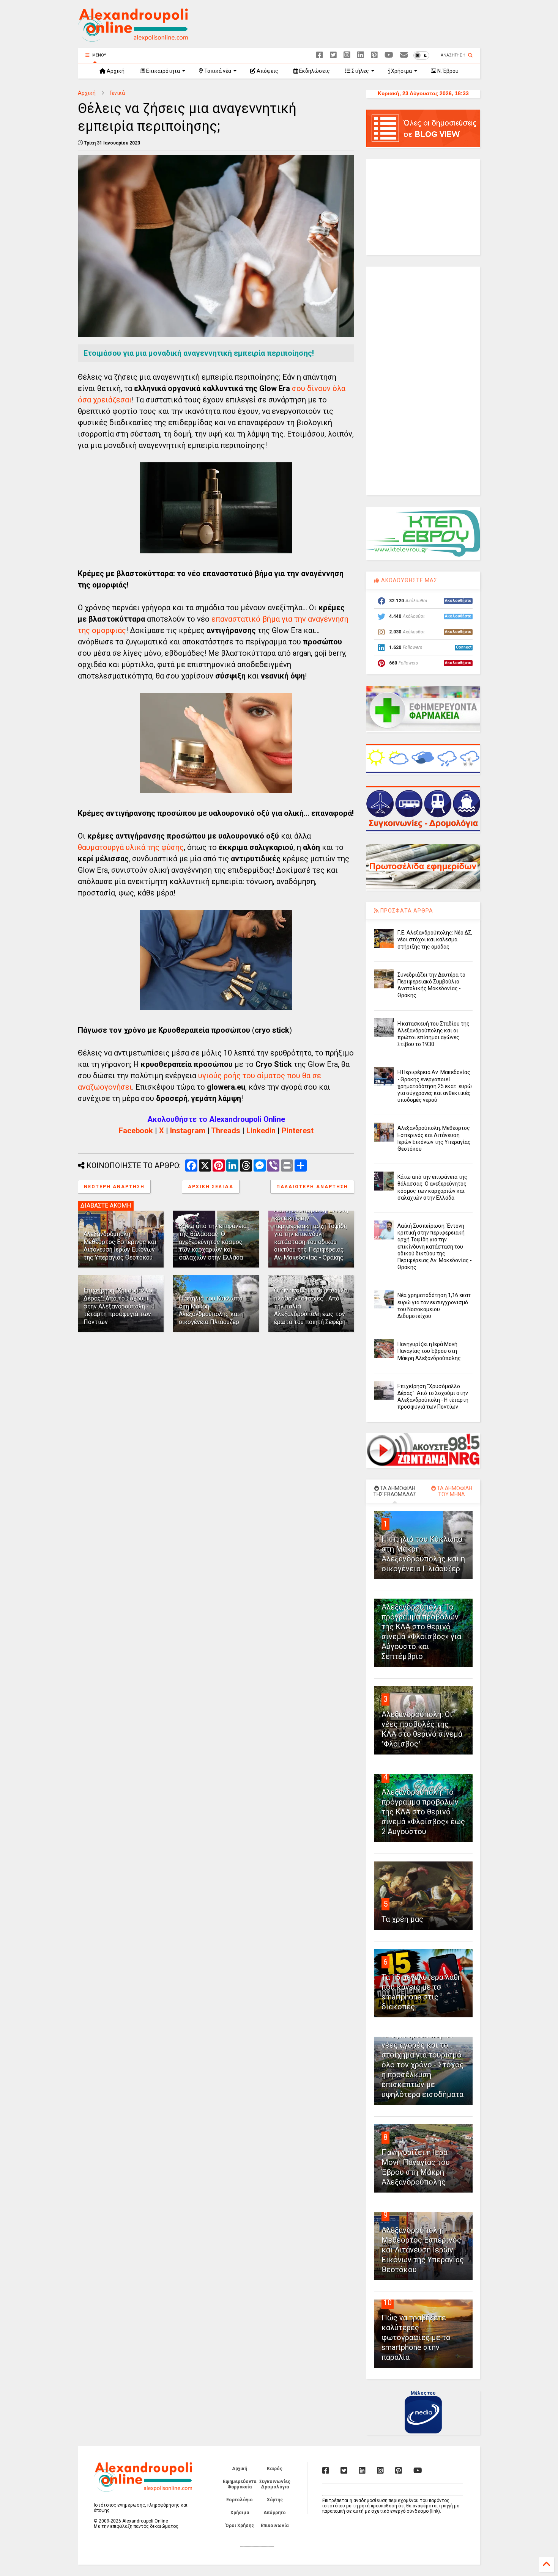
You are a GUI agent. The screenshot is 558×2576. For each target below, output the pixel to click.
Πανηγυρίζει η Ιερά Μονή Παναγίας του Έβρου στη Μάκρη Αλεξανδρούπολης (429, 1351)
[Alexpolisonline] (404, 55)
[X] (333, 55)
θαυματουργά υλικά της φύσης (131, 847)
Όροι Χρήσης (240, 2526)
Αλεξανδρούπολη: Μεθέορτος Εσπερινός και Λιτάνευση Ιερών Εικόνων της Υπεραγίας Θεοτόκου (120, 1246)
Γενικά (117, 93)
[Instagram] (347, 55)
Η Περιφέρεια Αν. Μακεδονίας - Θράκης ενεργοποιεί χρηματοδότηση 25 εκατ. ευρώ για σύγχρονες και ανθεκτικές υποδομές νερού (435, 1086)
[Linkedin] (361, 55)
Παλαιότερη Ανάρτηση (312, 1187)
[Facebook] (320, 55)
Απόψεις (267, 71)
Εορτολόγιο (240, 2500)
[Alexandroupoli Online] (133, 38)
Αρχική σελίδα (211, 1187)
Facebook (136, 1131)
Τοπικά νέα (217, 71)
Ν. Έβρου (447, 71)
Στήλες (360, 71)
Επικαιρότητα (162, 71)
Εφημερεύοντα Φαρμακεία (240, 2484)
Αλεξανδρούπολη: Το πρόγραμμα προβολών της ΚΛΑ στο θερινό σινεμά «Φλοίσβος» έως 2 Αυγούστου (423, 1812)
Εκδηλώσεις (314, 71)
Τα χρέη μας (402, 1919)
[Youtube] (389, 55)
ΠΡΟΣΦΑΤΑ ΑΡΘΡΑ (406, 911)
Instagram (188, 1131)
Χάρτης (275, 2500)
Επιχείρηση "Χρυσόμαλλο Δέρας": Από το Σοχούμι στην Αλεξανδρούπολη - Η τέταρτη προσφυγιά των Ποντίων (119, 1306)
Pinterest (298, 1131)
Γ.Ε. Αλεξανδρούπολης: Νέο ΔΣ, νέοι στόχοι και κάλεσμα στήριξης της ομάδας (435, 939)
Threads (226, 1131)
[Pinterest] (374, 55)
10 (388, 2303)
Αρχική (115, 71)
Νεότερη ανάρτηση (114, 1187)
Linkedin (261, 1131)
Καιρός (275, 2469)
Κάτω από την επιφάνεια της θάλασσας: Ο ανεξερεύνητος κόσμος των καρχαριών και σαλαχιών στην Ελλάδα (213, 1242)
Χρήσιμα (401, 71)
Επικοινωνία (275, 2526)
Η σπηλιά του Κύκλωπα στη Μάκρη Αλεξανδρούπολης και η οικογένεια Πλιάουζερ (211, 1310)
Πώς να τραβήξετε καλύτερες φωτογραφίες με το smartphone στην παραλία (416, 2337)
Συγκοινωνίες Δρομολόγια (275, 2484)
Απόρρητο (275, 2513)
